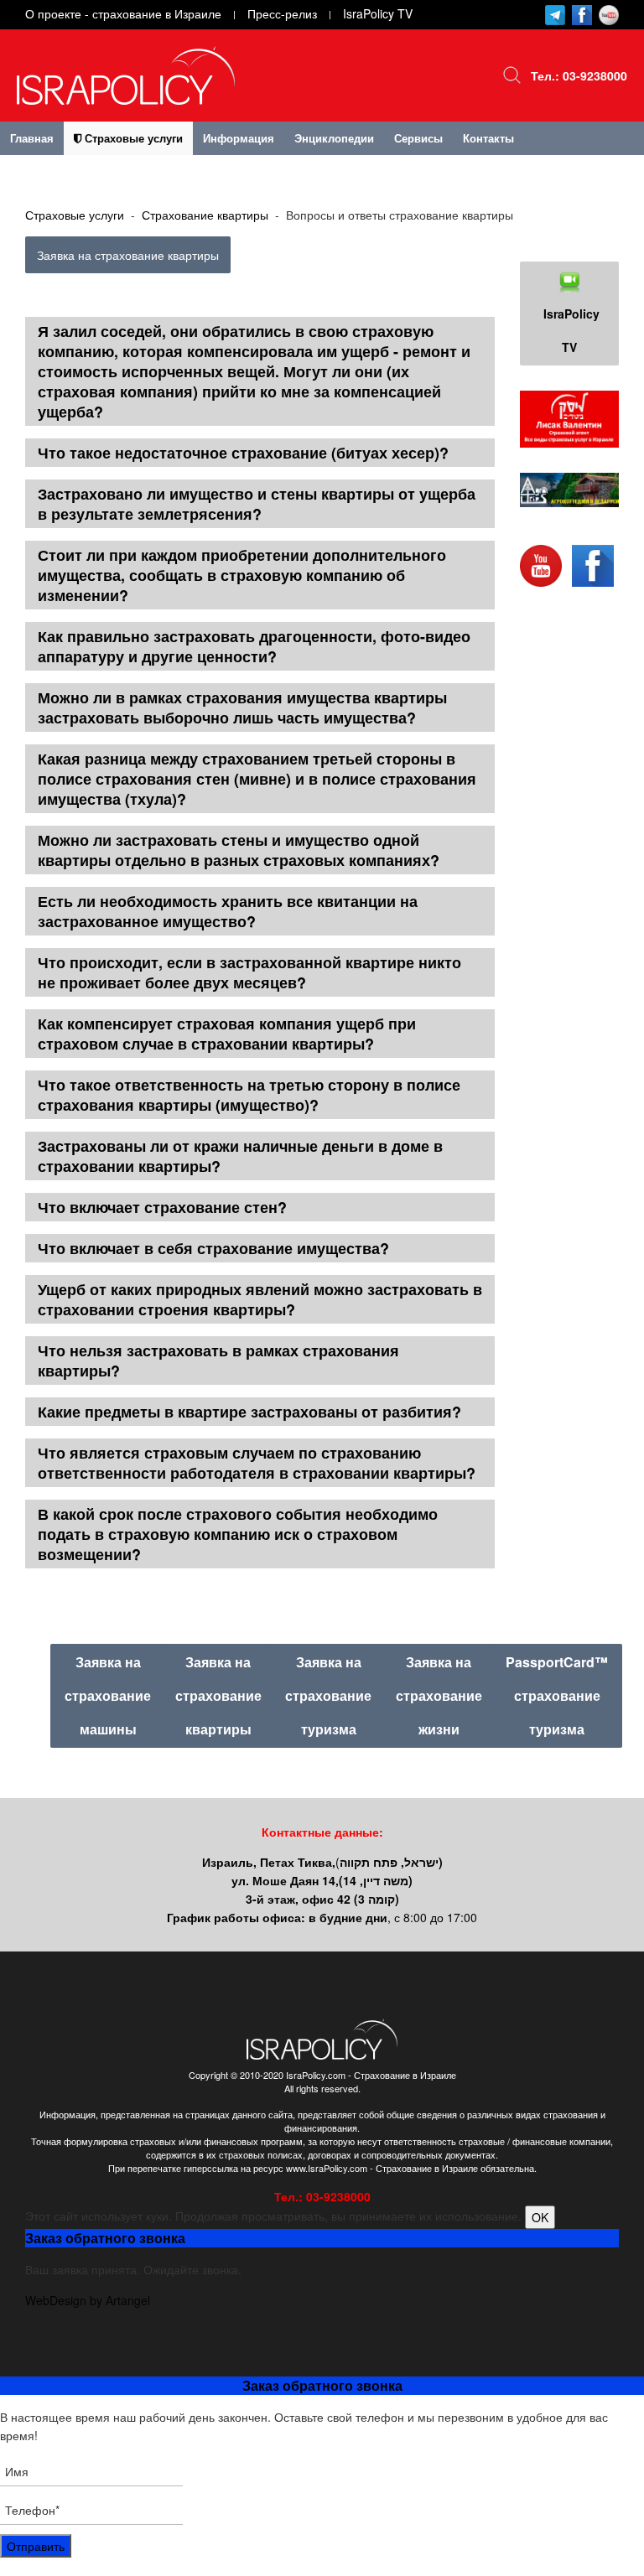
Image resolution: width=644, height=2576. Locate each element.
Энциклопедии (334, 138)
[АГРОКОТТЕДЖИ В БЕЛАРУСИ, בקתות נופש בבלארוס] (569, 490)
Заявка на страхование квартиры (128, 255)
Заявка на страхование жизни (439, 1695)
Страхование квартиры (205, 215)
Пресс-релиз (282, 13)
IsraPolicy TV (378, 13)
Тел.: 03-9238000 (579, 75)
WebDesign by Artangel (88, 2300)
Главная (32, 138)
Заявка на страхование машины (108, 1695)
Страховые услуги (132, 138)
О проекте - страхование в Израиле (123, 13)
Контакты (488, 138)
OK (540, 2217)
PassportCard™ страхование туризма (557, 1695)
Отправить (36, 2546)
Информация (239, 138)
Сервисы (418, 138)
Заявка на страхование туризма (328, 1695)
